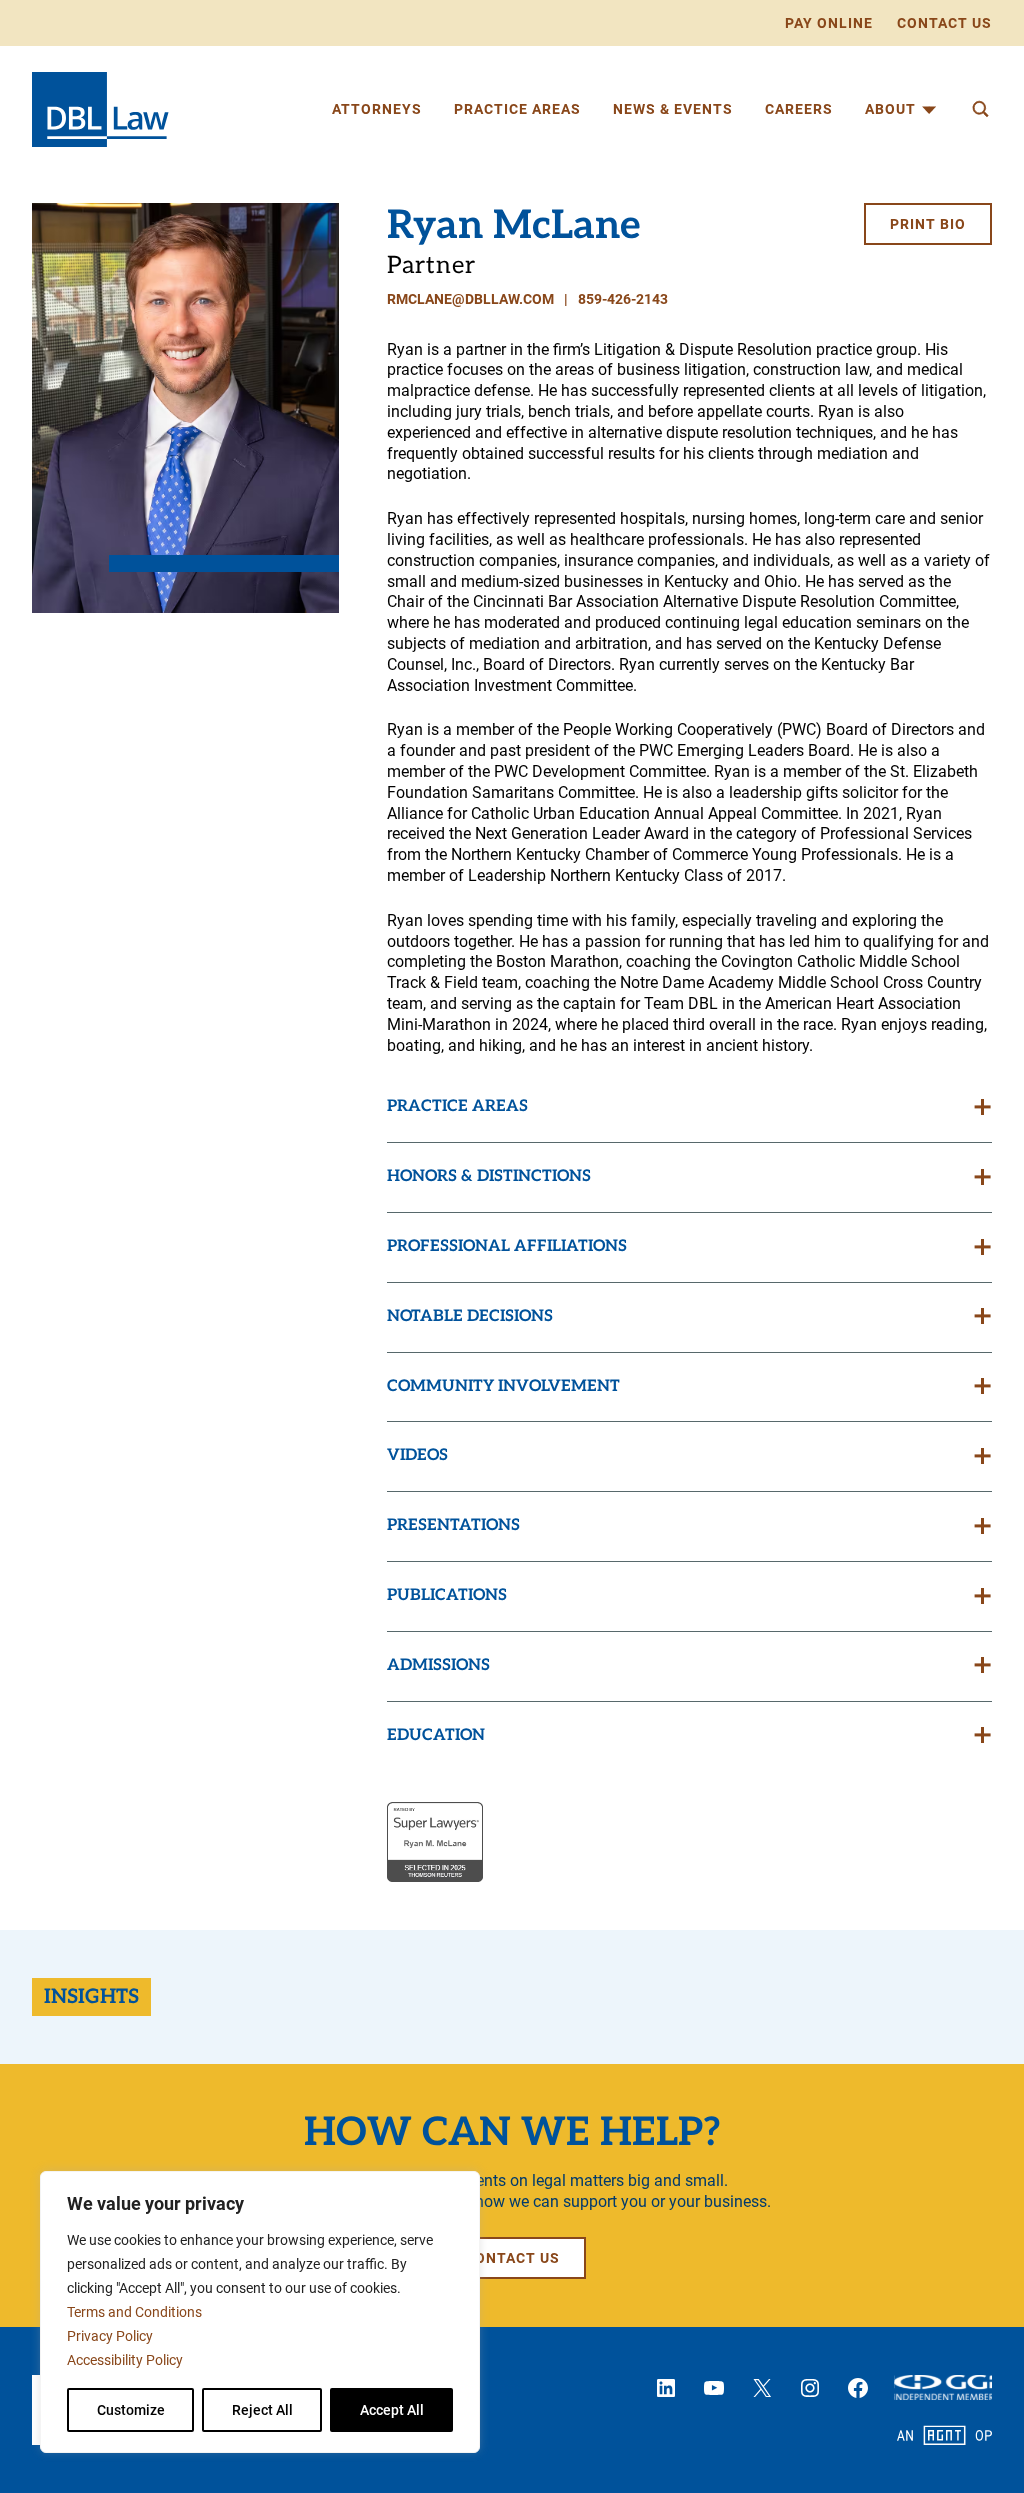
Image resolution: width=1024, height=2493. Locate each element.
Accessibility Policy (125, 2360)
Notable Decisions (470, 1316)
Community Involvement (503, 1386)
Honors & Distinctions (489, 1176)
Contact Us (944, 23)
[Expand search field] (980, 109)
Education (436, 1735)
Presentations (453, 1525)
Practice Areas (457, 1106)
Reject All (262, 2410)
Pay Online (829, 23)
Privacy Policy (110, 2336)
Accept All (392, 2410)
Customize (131, 2410)
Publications (447, 1595)
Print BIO (928, 224)
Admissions (438, 1665)
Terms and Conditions (134, 2312)
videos (417, 1455)
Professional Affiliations (507, 1246)
